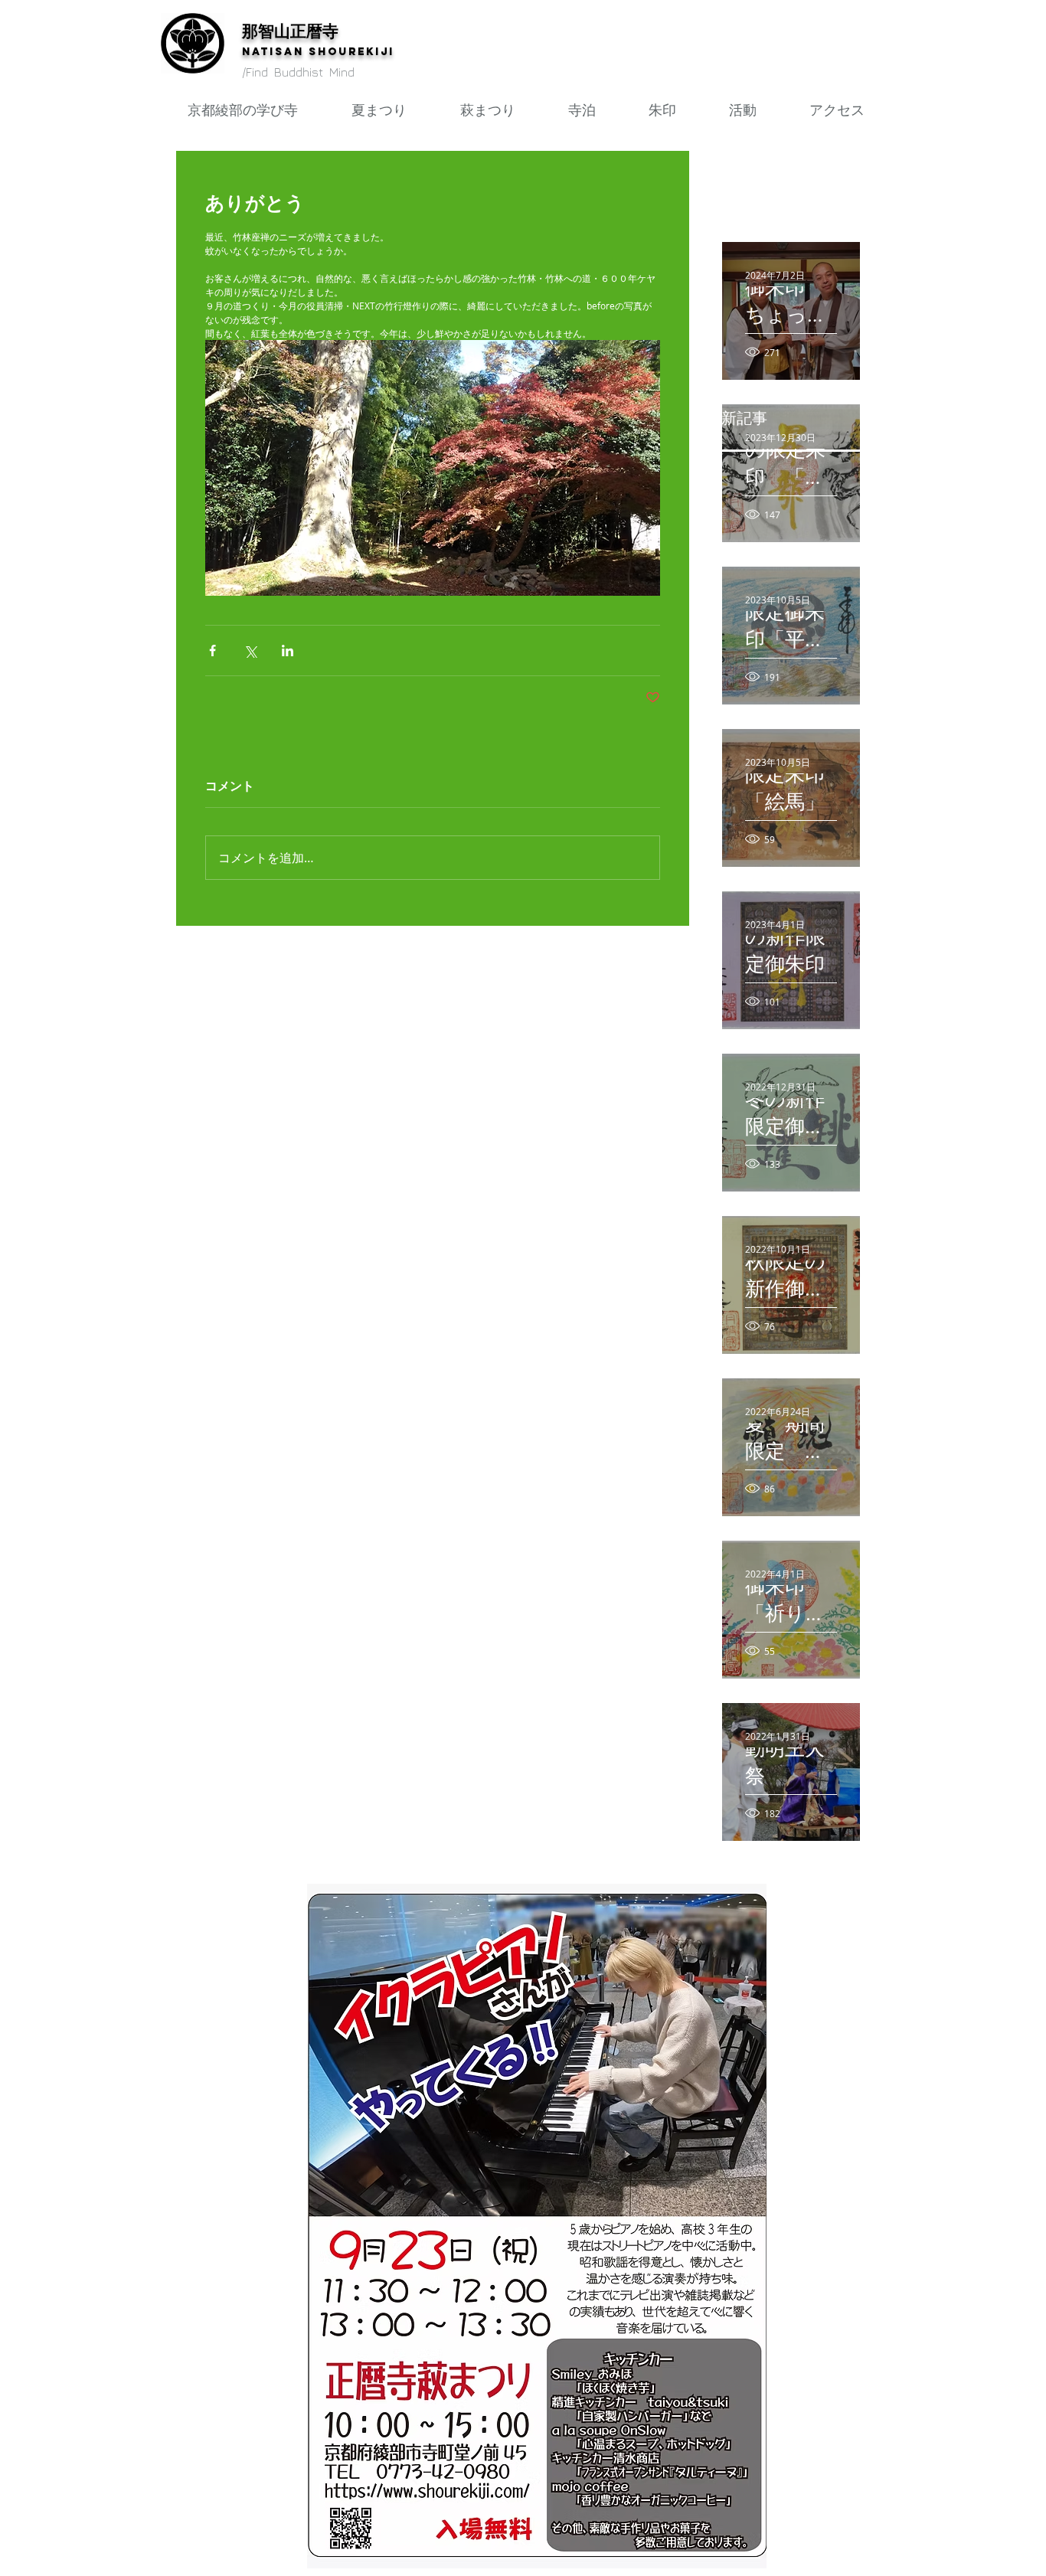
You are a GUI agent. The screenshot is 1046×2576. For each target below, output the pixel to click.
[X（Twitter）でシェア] (250, 651)
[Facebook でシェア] (212, 651)
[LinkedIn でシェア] (288, 651)
